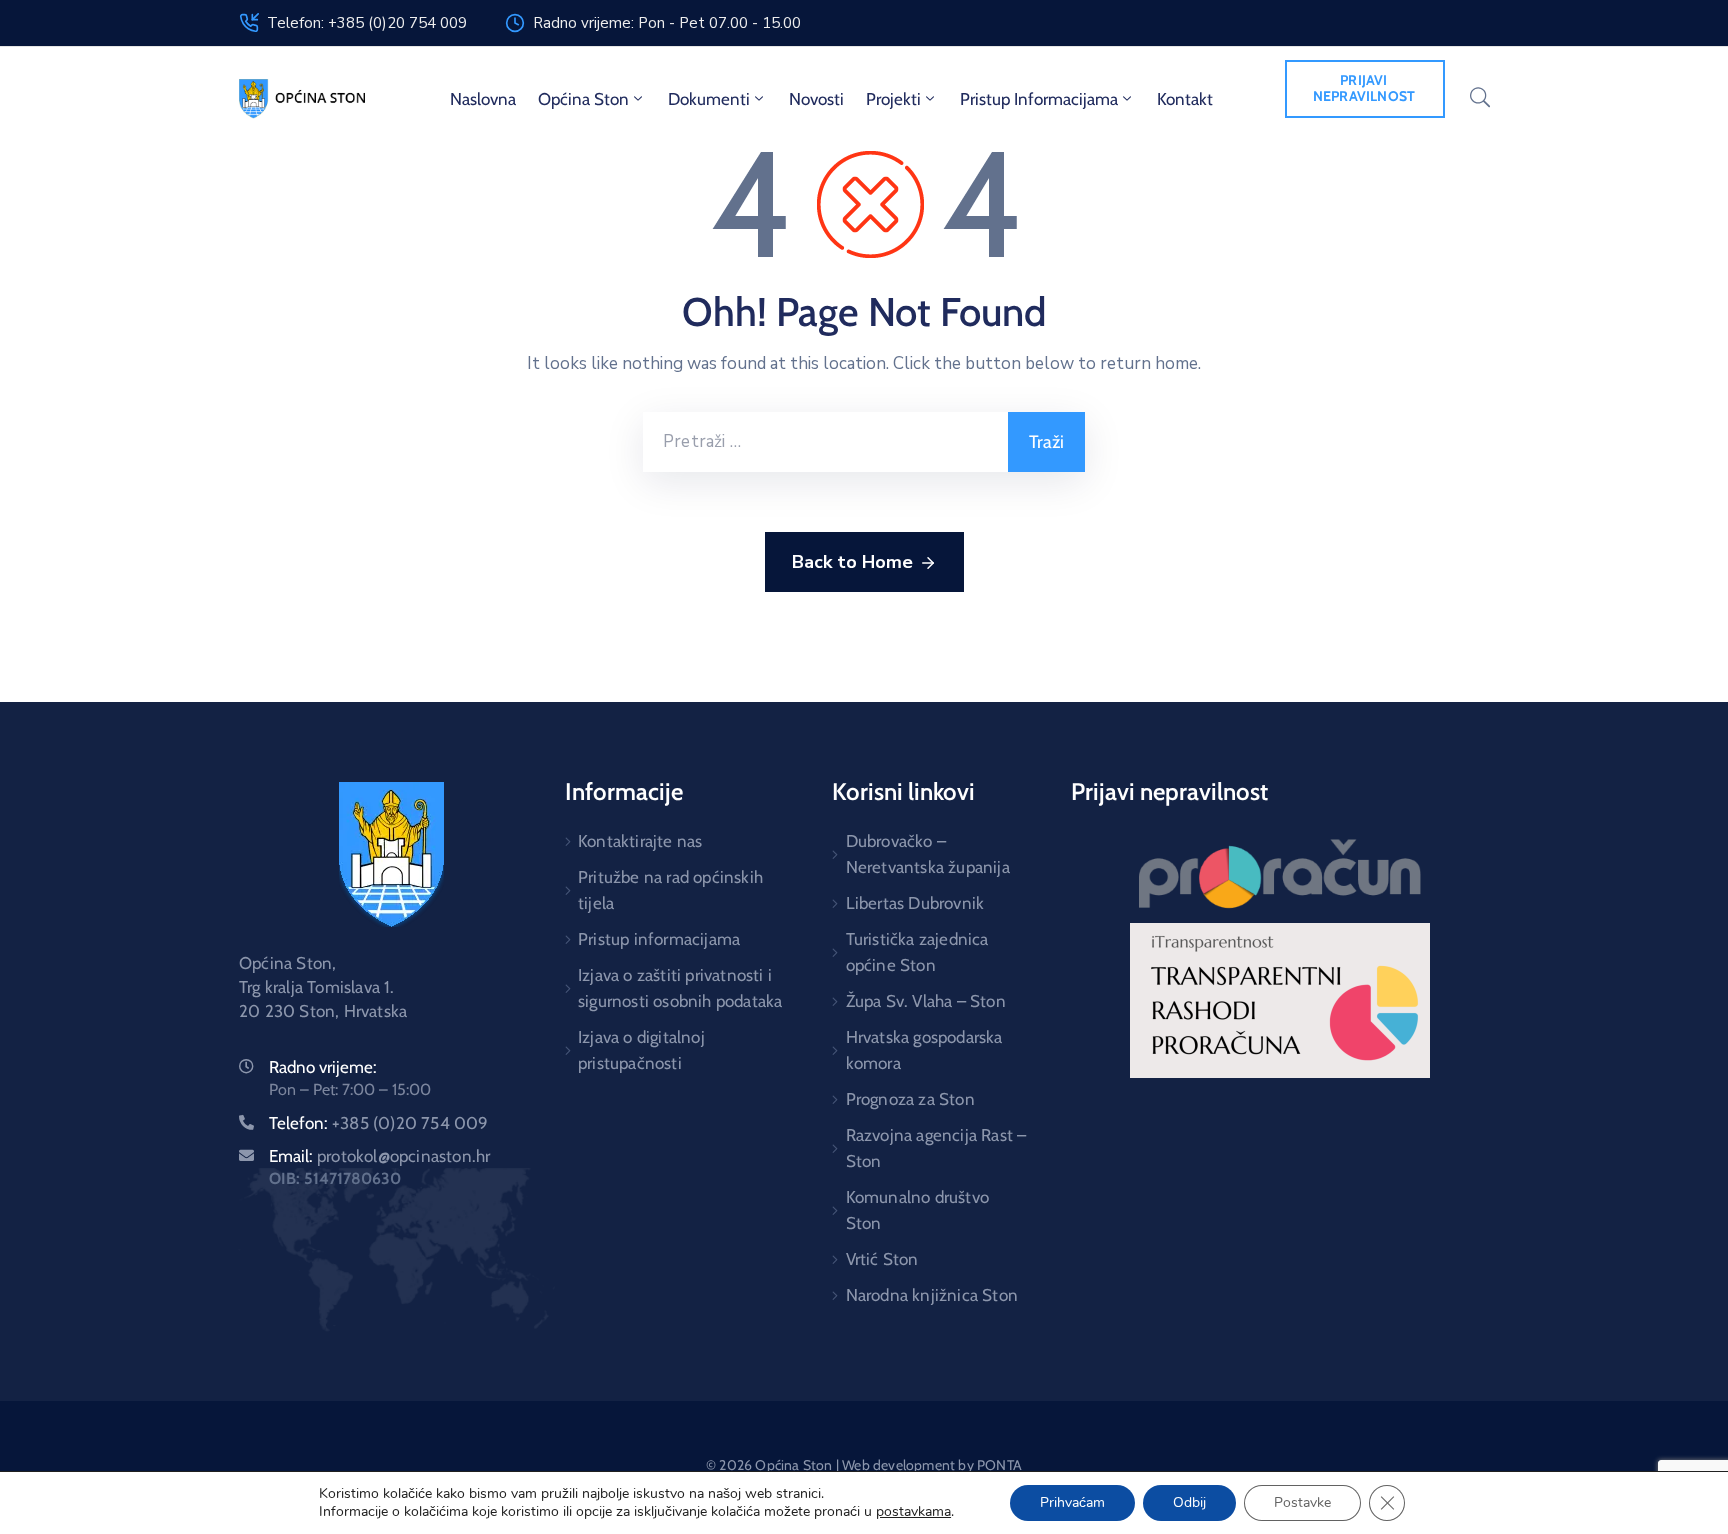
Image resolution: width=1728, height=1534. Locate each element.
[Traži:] (825, 442)
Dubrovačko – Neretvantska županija (928, 854)
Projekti (893, 99)
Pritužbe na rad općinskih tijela (670, 890)
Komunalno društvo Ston (917, 1210)
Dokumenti (709, 99)
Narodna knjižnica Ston (932, 1295)
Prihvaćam (1072, 1502)
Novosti (816, 99)
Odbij (1189, 1502)
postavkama (913, 1512)
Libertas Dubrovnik (915, 903)
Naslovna (483, 99)
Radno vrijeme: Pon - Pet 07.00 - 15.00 (667, 23)
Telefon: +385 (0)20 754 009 (367, 23)
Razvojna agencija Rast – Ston (936, 1148)
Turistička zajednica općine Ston (917, 952)
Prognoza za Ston (910, 1099)
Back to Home (852, 562)
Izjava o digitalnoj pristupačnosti (641, 1050)
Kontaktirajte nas (640, 841)
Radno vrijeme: (323, 1067)
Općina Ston (583, 99)
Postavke (1302, 1502)
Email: (379, 1156)
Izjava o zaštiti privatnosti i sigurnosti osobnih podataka (680, 988)
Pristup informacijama (1039, 99)
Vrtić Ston (882, 1259)
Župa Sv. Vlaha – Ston (926, 1001)
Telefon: (379, 1123)
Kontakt (1185, 99)
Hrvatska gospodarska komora (924, 1050)
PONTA (999, 1465)
